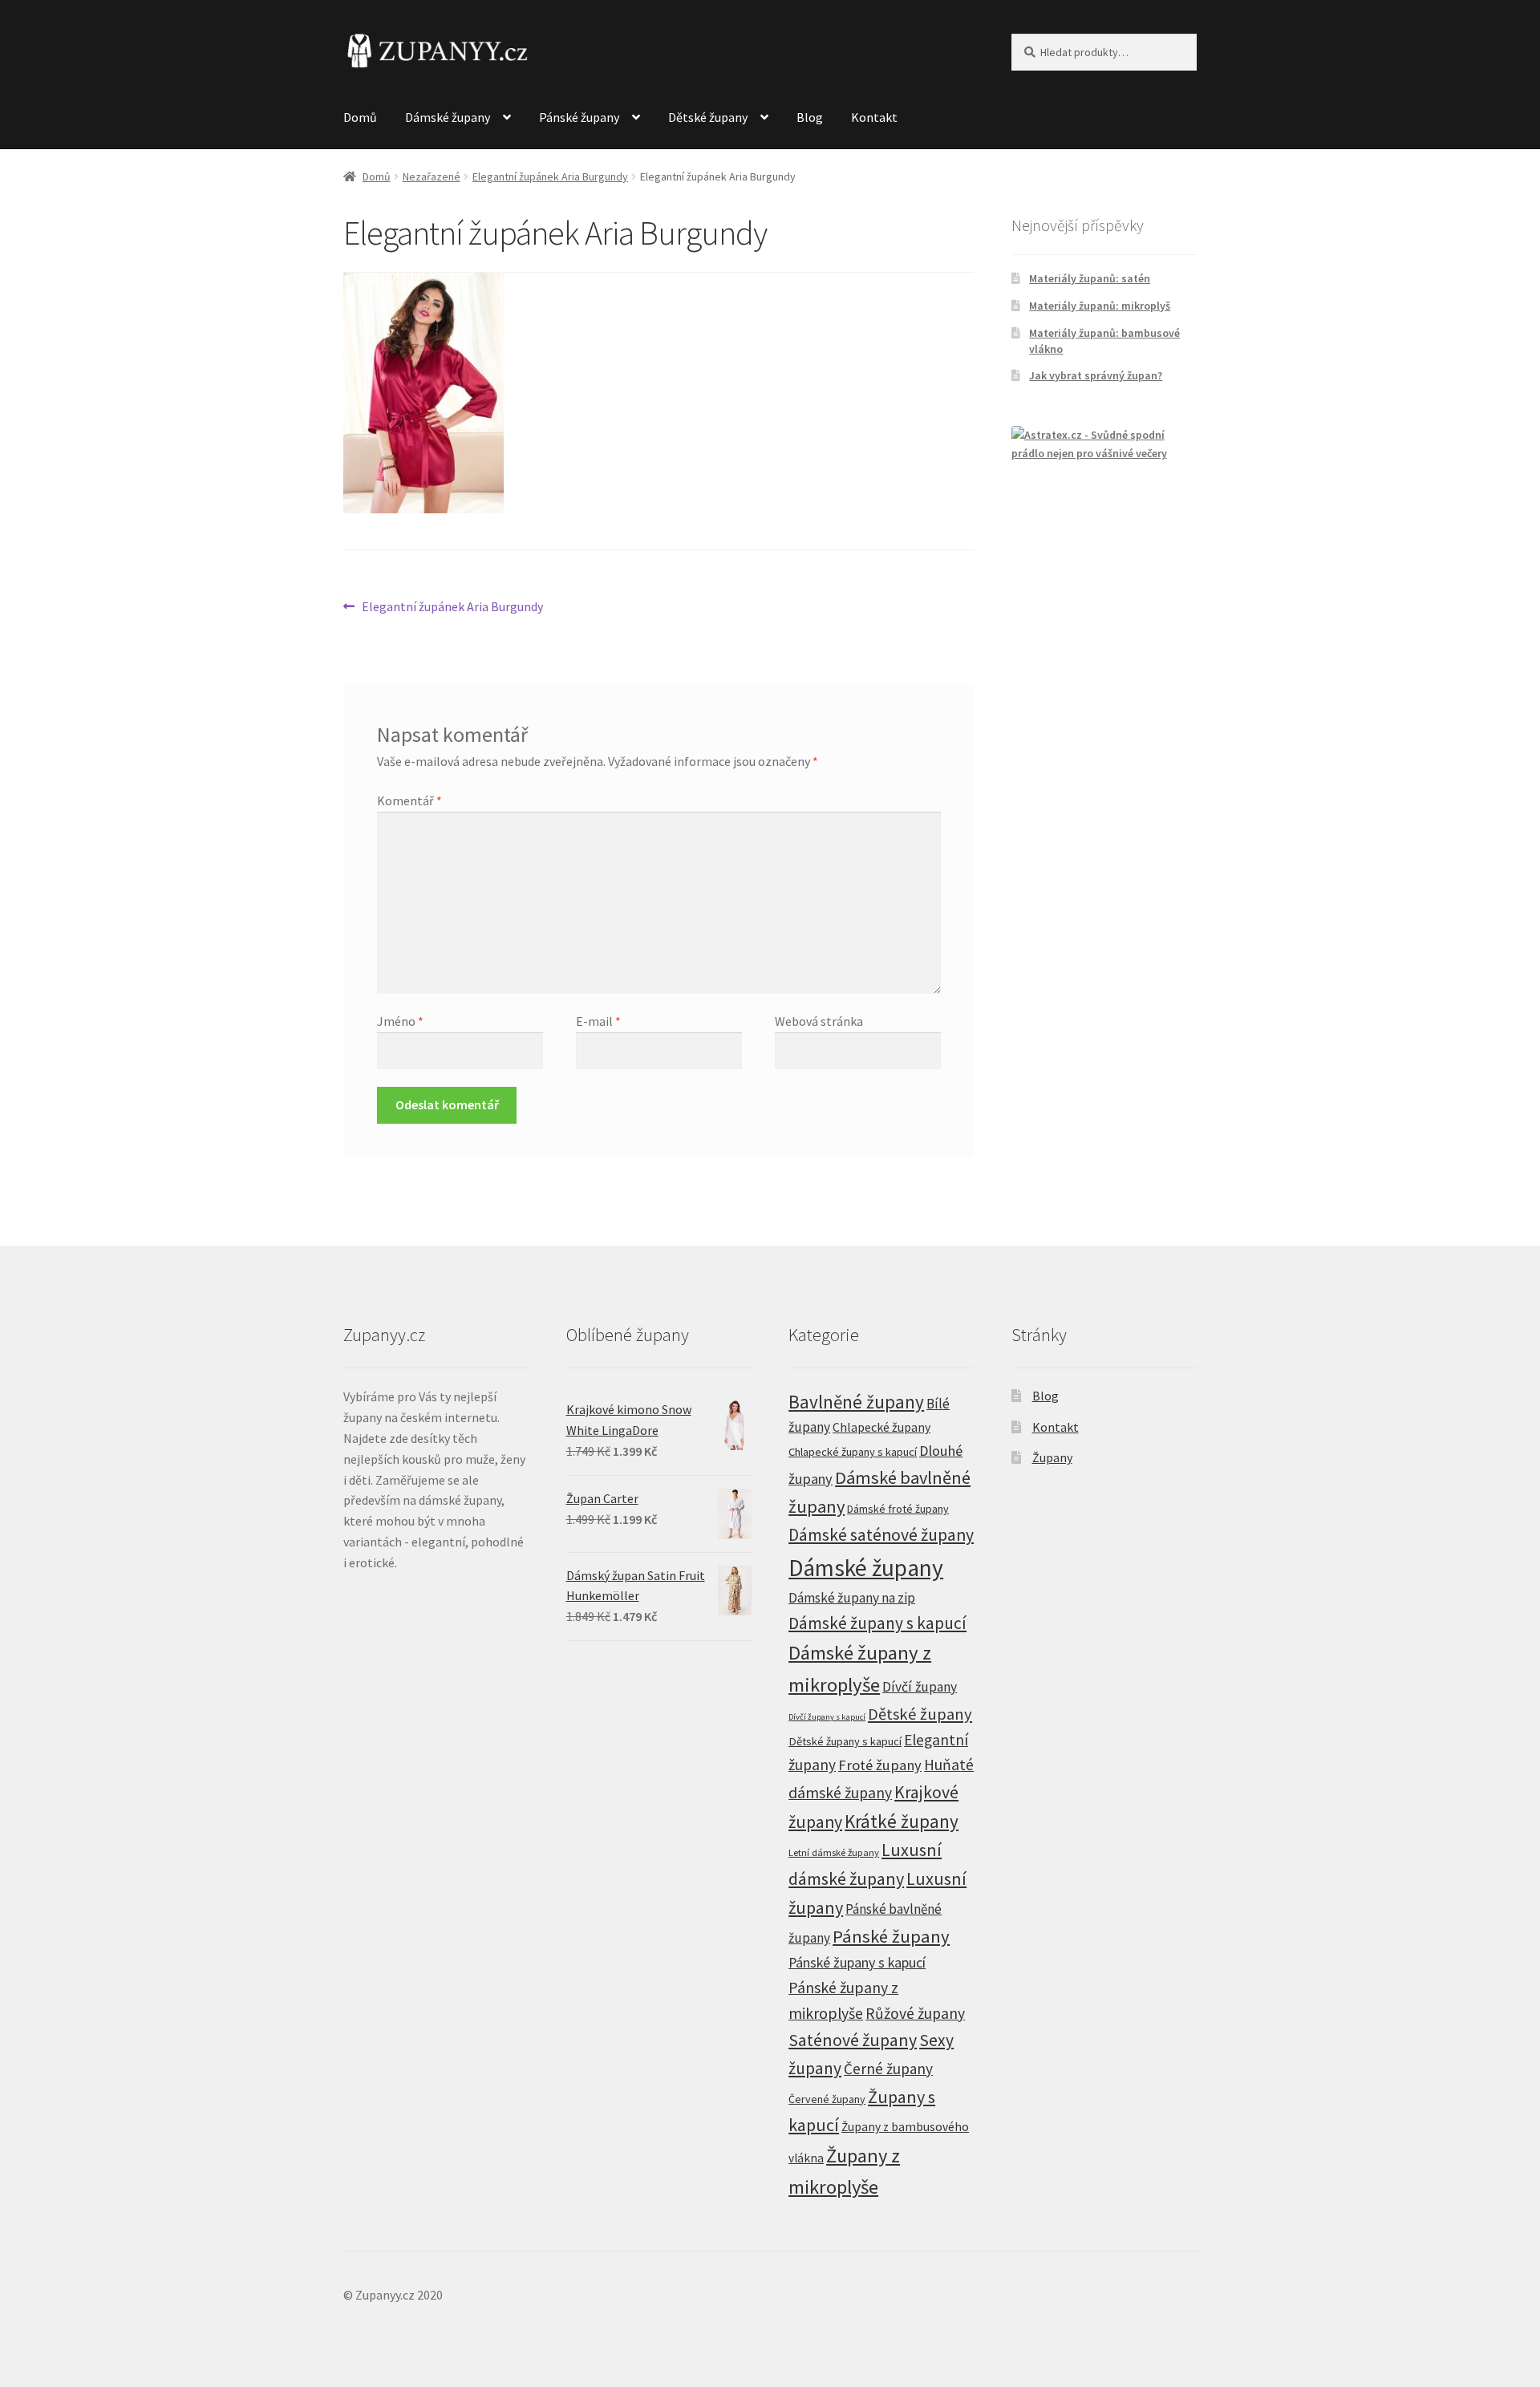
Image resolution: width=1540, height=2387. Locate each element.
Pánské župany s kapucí (857, 1962)
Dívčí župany (920, 1687)
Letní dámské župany (834, 1852)
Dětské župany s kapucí (845, 1741)
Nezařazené (432, 176)
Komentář (409, 800)
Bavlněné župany (856, 1402)
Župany (1052, 1457)
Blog (810, 117)
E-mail (598, 1021)
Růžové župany (915, 2013)
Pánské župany (579, 117)
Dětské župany (708, 117)
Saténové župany (853, 2040)
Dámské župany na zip (852, 1598)
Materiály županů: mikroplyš (1100, 306)
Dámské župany (448, 117)
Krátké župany (902, 1821)
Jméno (400, 1021)
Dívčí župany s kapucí (827, 1717)
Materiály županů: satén (1090, 278)
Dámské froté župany (898, 1509)
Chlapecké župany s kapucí (853, 1452)
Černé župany (888, 2069)
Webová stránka (819, 1021)
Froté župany (880, 1765)
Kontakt (874, 117)
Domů (360, 117)
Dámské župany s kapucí (877, 1623)
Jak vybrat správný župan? (1096, 375)
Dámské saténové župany (881, 1535)
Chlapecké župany (881, 1427)
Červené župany (827, 2099)
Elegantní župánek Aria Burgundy (550, 176)
